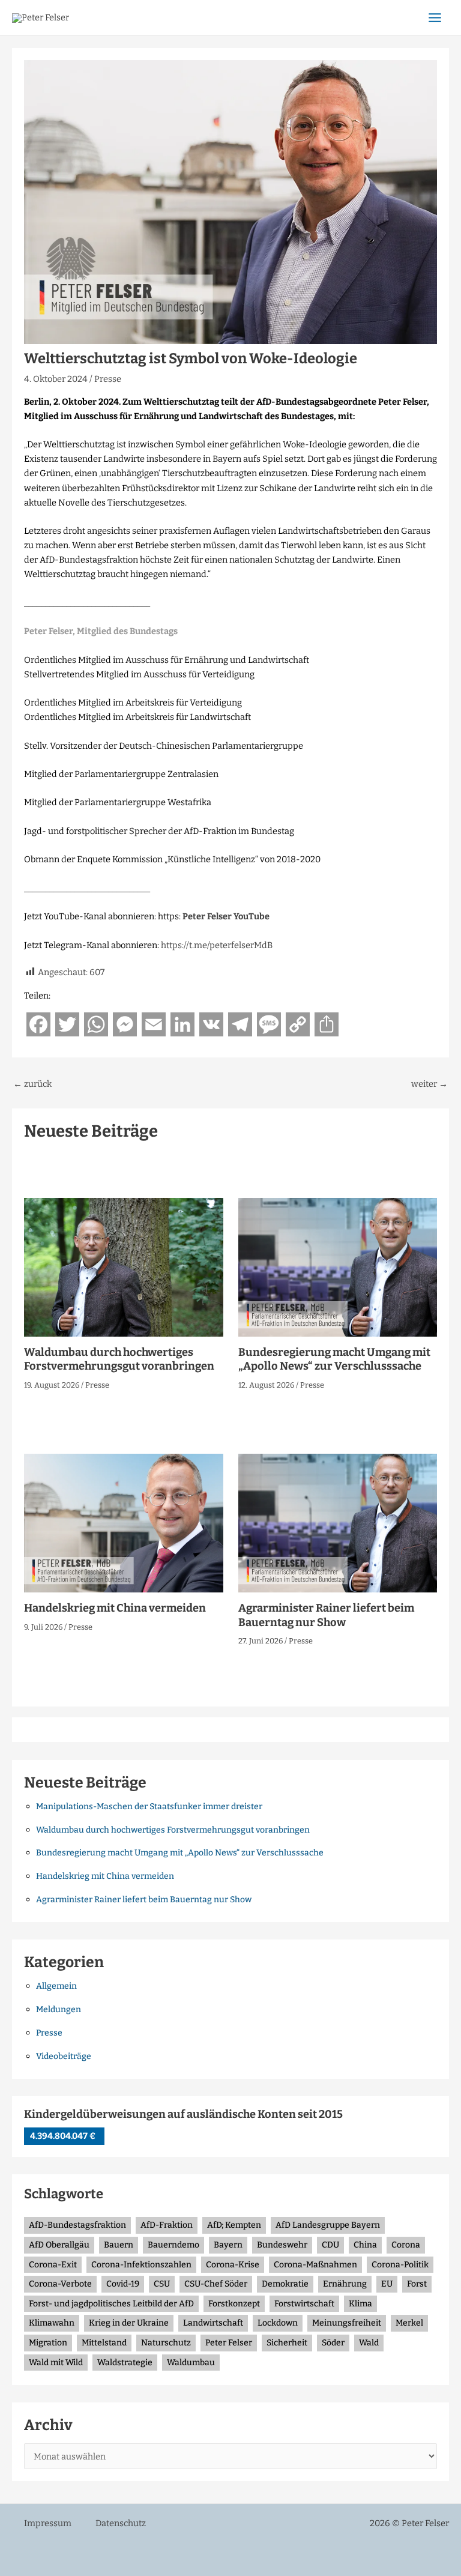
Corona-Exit (53, 2265)
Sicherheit (287, 2343)
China (365, 2245)
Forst (417, 2284)
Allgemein (56, 1986)
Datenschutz (121, 2523)
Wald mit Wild (56, 2363)
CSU (162, 2284)
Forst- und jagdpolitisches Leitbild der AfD (111, 2304)
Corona (406, 2245)
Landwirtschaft (213, 2323)
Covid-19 (123, 2284)
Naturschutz (166, 2343)
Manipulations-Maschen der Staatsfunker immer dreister (149, 1807)
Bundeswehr (282, 2245)
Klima (360, 2304)
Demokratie (285, 2284)
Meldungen (59, 2009)
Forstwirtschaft (304, 2304)
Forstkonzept (234, 2304)
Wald (369, 2343)
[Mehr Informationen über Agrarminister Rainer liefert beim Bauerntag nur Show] (338, 1523)
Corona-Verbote (60, 2284)
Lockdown (278, 2323)
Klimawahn (52, 2323)
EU (387, 2284)
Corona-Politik (400, 2265)
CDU (330, 2245)
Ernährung (345, 2284)
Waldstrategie (125, 2363)
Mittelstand (104, 2343)
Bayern (228, 2245)
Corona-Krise (233, 2265)
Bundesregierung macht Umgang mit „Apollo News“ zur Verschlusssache (334, 1359)
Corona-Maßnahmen (315, 2265)
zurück (32, 1084)
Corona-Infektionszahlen (141, 2265)
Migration (48, 2343)
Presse (108, 379)
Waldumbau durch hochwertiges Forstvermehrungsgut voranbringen (119, 1359)
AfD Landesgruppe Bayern (328, 2225)
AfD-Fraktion (167, 2225)
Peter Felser (229, 2343)
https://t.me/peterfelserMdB (217, 945)
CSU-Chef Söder (216, 2284)
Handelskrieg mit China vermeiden (115, 1608)
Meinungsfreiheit (347, 2323)
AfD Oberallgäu (59, 2245)
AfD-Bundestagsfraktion (77, 2225)
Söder (333, 2343)
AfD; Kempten (234, 2225)
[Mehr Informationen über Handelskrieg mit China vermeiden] (124, 1523)
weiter (429, 1084)
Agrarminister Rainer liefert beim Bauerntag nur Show (326, 1615)
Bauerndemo (173, 2245)
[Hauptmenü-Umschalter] (435, 18)
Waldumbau (191, 2363)
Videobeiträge (64, 2056)
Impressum (48, 2523)
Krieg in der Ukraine (129, 2323)
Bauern (119, 2245)
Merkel (409, 2323)
